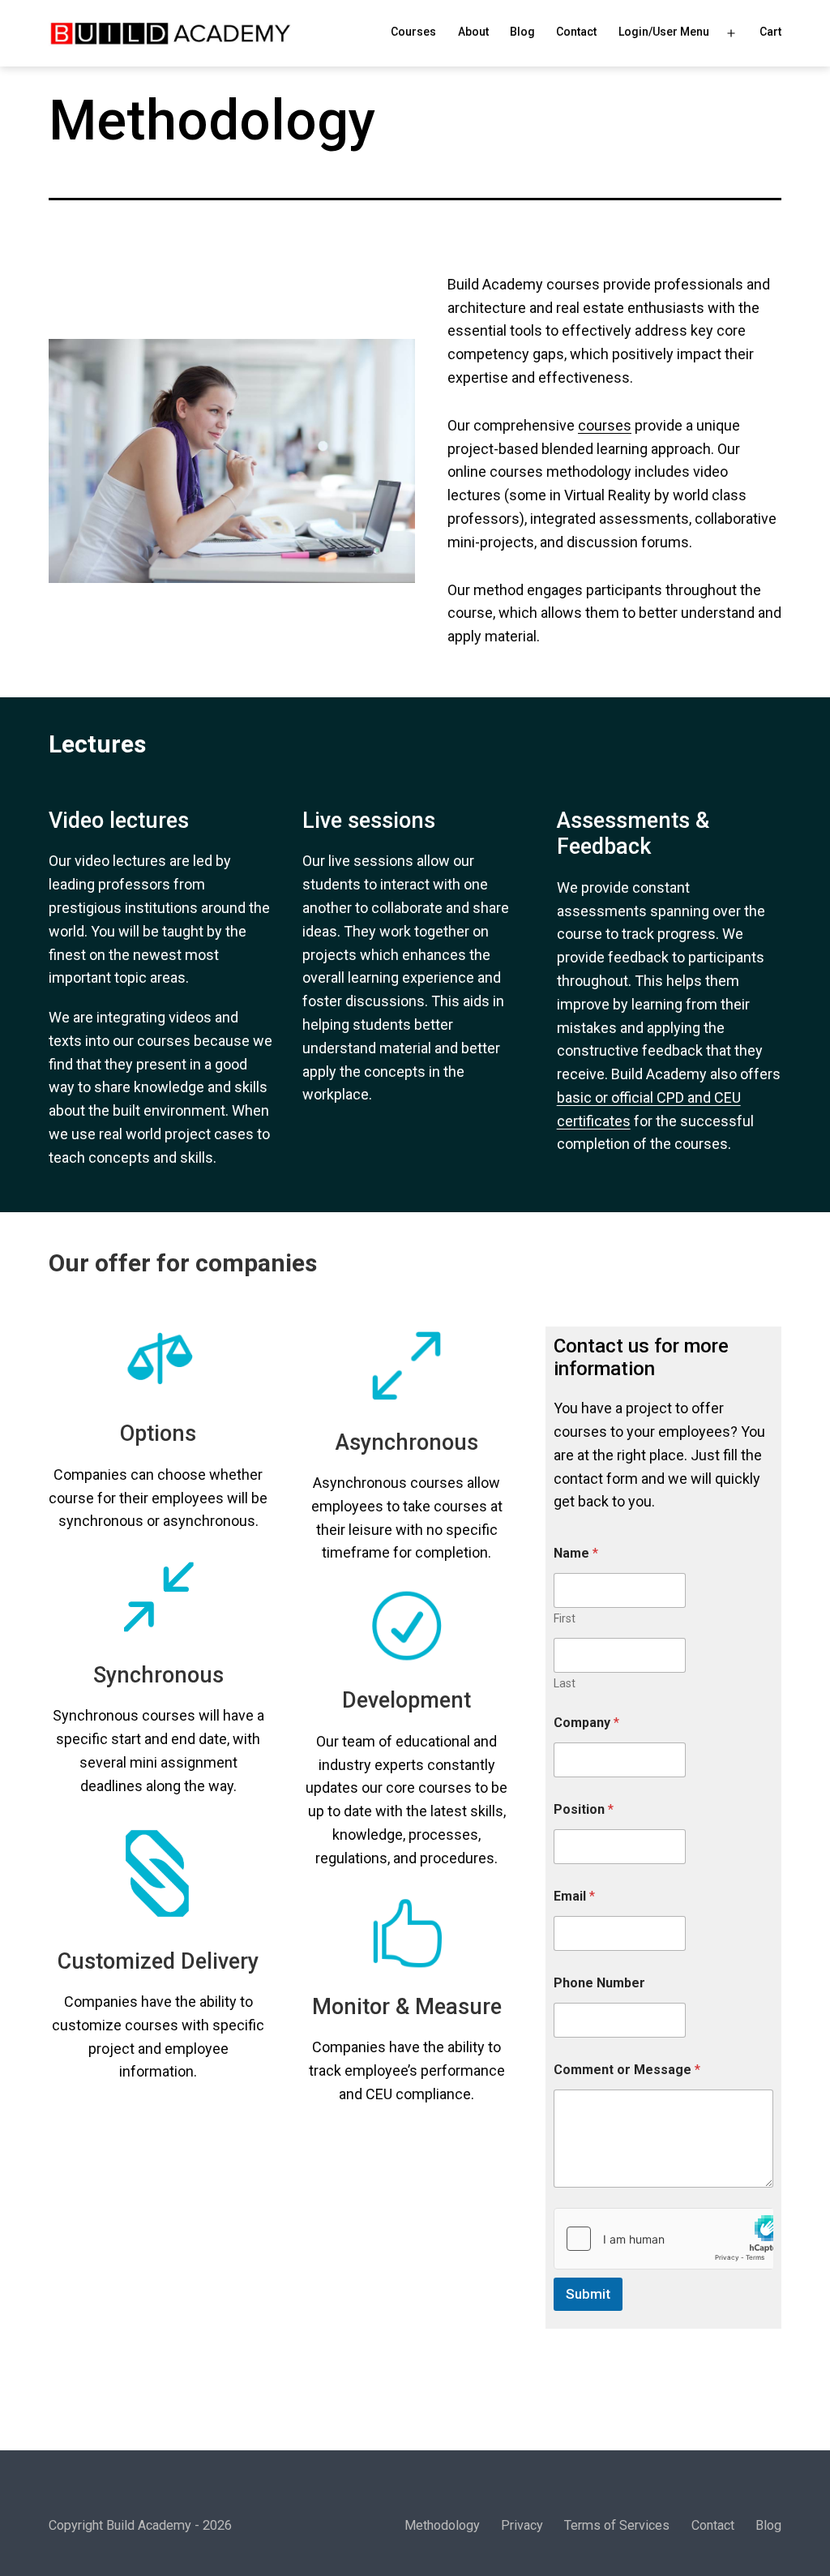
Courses (413, 32)
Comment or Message (627, 2070)
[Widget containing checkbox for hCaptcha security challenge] (663, 2239)
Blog (522, 32)
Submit (588, 2294)
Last (565, 1683)
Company (586, 1723)
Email (574, 1896)
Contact (576, 32)
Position (584, 1809)
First (565, 1618)
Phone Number (599, 1983)
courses (605, 425)
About (473, 32)
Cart (770, 32)
